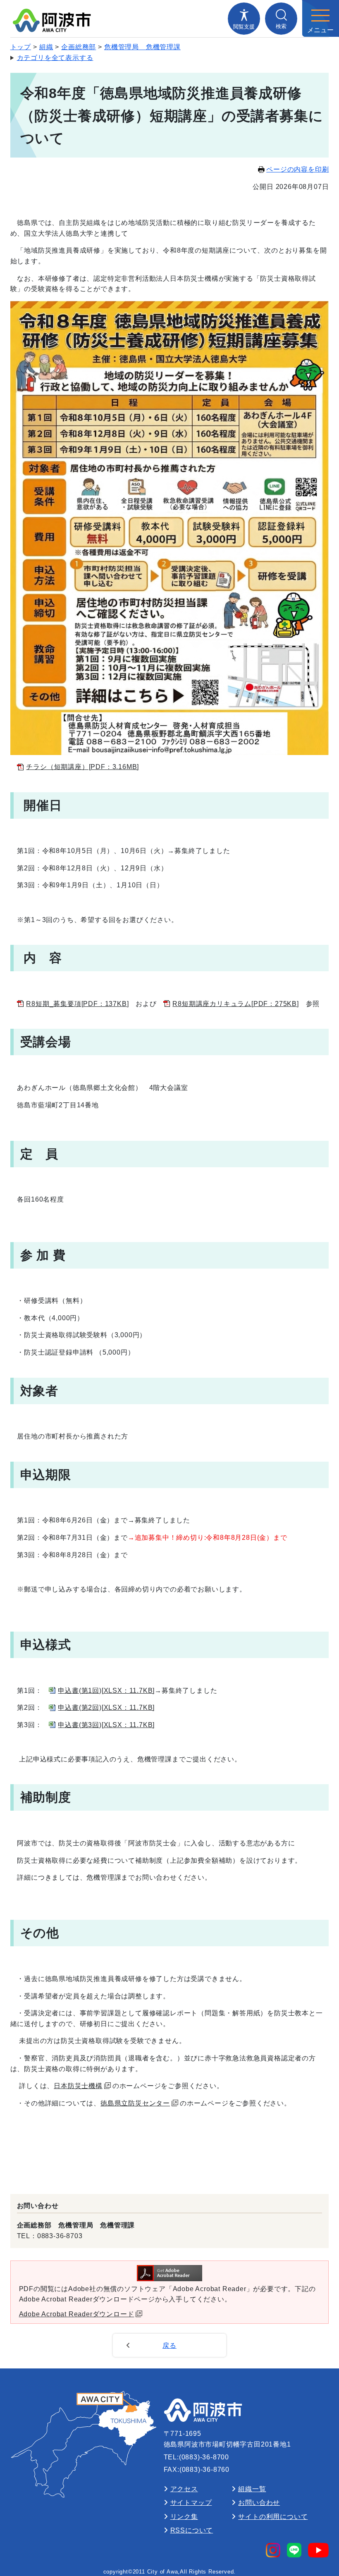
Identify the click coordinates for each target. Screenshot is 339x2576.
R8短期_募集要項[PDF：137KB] (77, 1004)
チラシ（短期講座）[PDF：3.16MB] (82, 767)
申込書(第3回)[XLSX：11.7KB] (106, 1725)
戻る (169, 2345)
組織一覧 (252, 2489)
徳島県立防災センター (135, 2103)
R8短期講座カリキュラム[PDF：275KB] (235, 1004)
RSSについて (192, 2530)
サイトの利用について (273, 2517)
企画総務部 (79, 47)
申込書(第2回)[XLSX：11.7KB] (106, 1707)
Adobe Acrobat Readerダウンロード (77, 2314)
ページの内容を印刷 (297, 169)
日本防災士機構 (78, 2086)
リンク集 (184, 2517)
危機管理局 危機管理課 (142, 47)
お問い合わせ (259, 2503)
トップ (21, 47)
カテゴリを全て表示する (55, 58)
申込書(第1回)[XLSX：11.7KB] (106, 1691)
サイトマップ (191, 2503)
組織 (46, 47)
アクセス (184, 2489)
